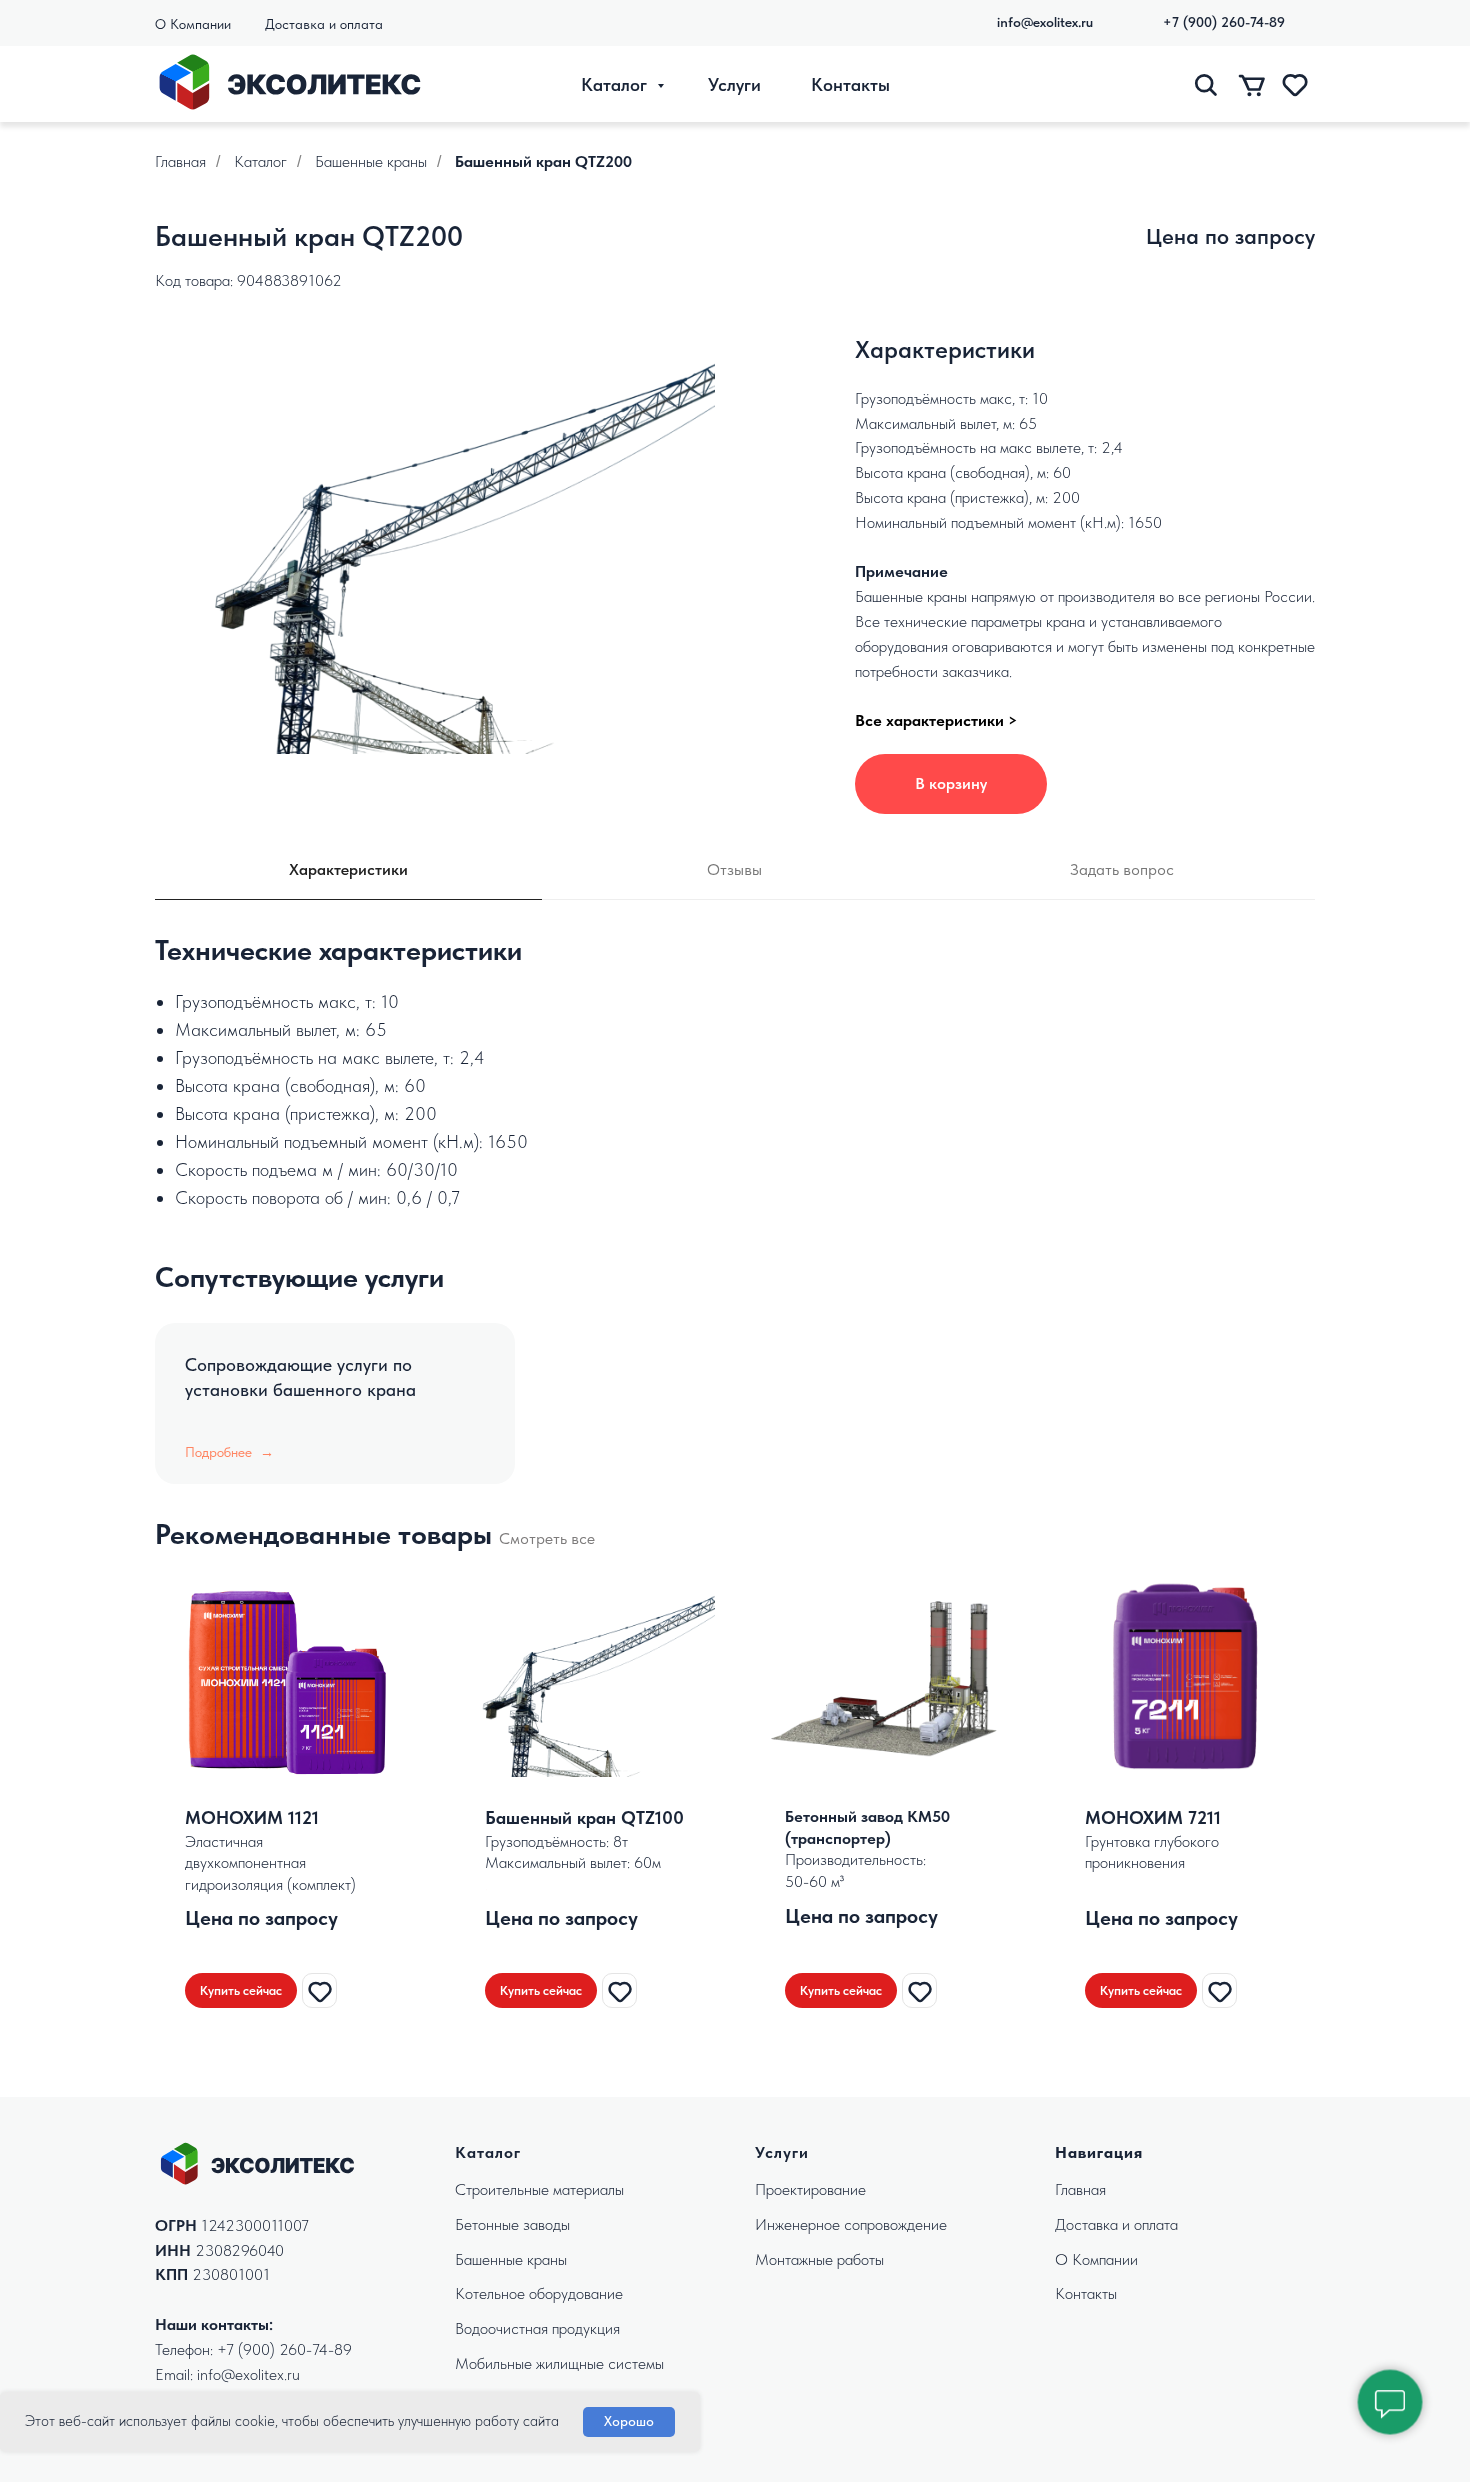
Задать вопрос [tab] (1122, 869)
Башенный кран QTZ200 (543, 161)
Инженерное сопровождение (851, 2224)
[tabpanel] (735, 948)
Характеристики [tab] (348, 869)
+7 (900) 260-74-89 (284, 2349)
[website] (1207, 84)
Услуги (734, 84)
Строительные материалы (539, 2189)
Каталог (616, 84)
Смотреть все (547, 1538)
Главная (180, 161)
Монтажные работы (819, 2259)
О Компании (193, 24)
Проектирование (810, 2189)
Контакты (850, 84)
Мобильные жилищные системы (559, 2363)
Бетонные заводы (512, 2224)
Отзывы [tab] (734, 869)
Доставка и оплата (324, 24)
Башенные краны (371, 161)
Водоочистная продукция (537, 2328)
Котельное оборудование (539, 2293)
